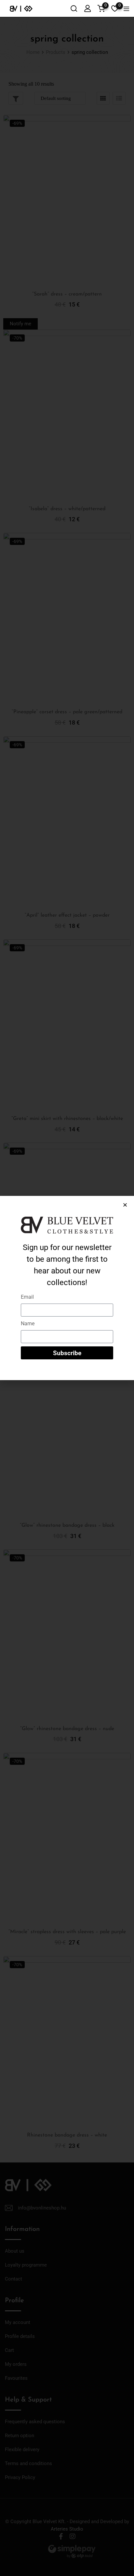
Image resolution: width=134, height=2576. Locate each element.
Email (27, 1297)
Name (28, 1324)
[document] (67, 1288)
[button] (125, 1205)
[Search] (74, 8)
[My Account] (87, 8)
